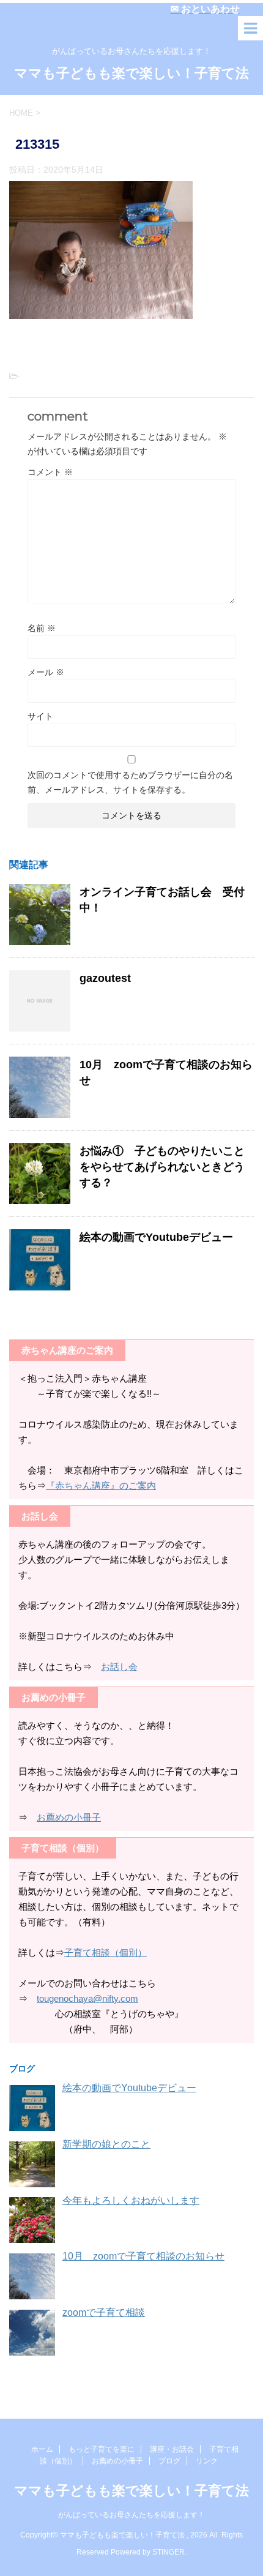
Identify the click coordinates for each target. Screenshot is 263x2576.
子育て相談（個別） (106, 1953)
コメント (50, 472)
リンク (207, 2461)
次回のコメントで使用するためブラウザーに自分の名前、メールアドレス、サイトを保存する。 (130, 782)
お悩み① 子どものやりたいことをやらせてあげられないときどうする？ (162, 1167)
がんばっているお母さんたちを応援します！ (135, 2515)
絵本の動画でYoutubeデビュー (156, 1237)
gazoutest (105, 978)
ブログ (169, 2461)
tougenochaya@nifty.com (87, 1998)
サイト (40, 716)
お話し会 (119, 1667)
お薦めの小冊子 (69, 1817)
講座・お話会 (172, 2449)
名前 (42, 628)
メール (46, 672)
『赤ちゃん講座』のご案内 (101, 1485)
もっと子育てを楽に (102, 2449)
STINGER (169, 2552)
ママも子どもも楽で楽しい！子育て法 (131, 73)
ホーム (42, 2449)
